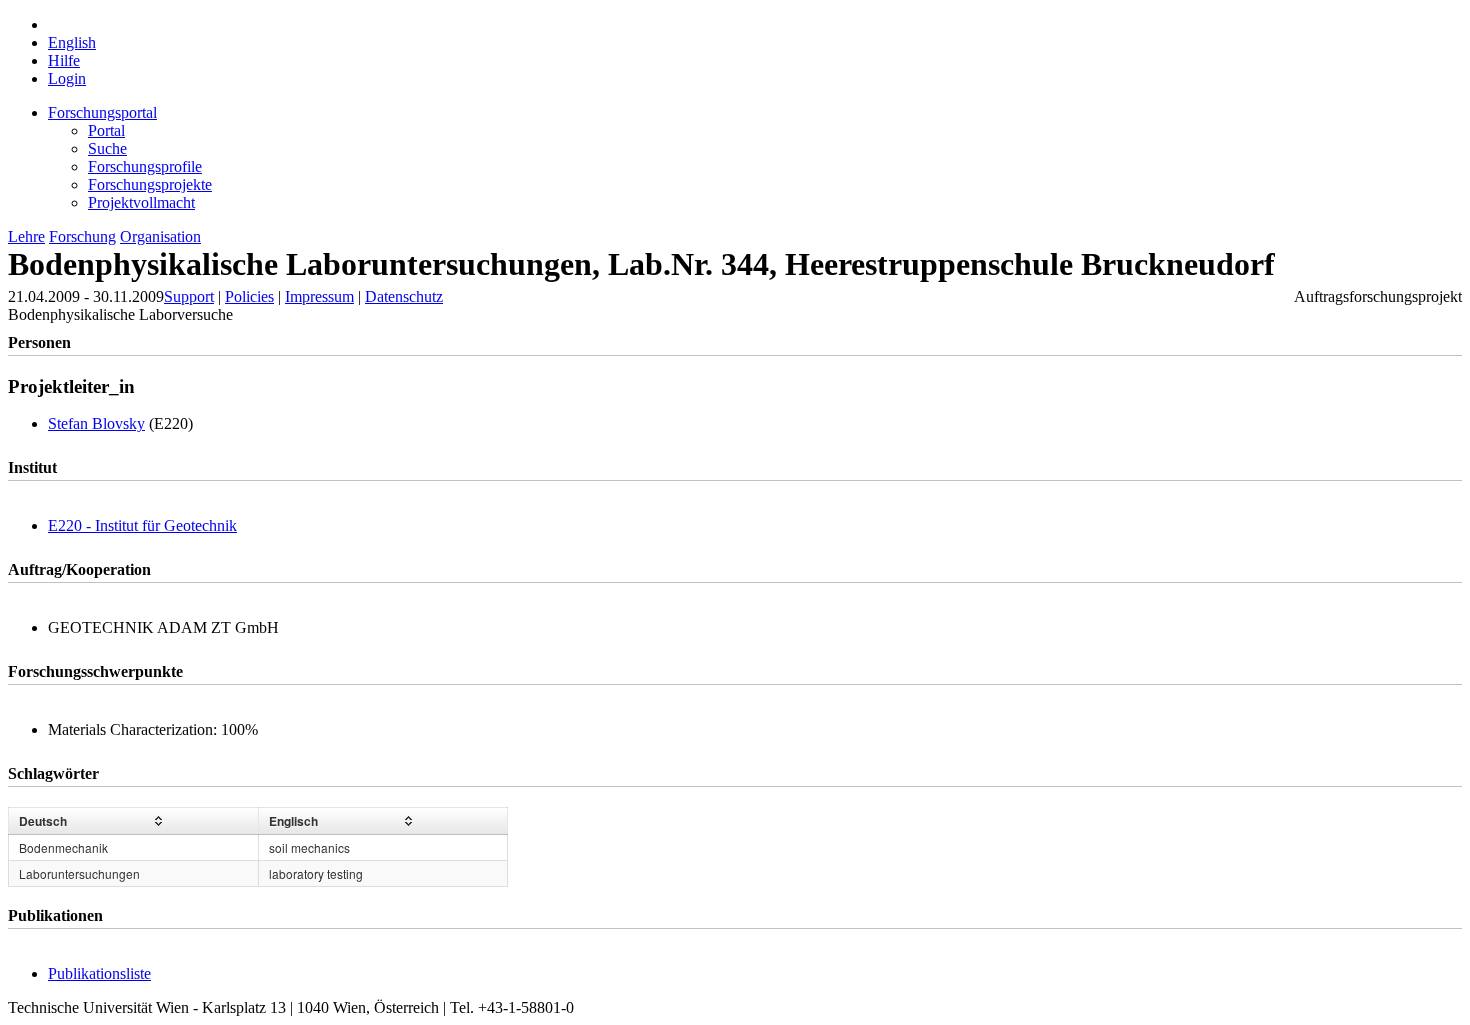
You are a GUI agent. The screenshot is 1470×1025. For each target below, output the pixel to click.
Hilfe (64, 60)
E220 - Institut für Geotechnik (142, 525)
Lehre (26, 236)
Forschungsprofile (145, 166)
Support (189, 296)
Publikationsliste (99, 973)
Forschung (82, 236)
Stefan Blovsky (96, 423)
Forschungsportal (102, 112)
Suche (107, 148)
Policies (249, 296)
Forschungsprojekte (150, 184)
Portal (106, 130)
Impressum (319, 296)
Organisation (160, 236)
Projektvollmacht (141, 202)
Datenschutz (404, 296)
